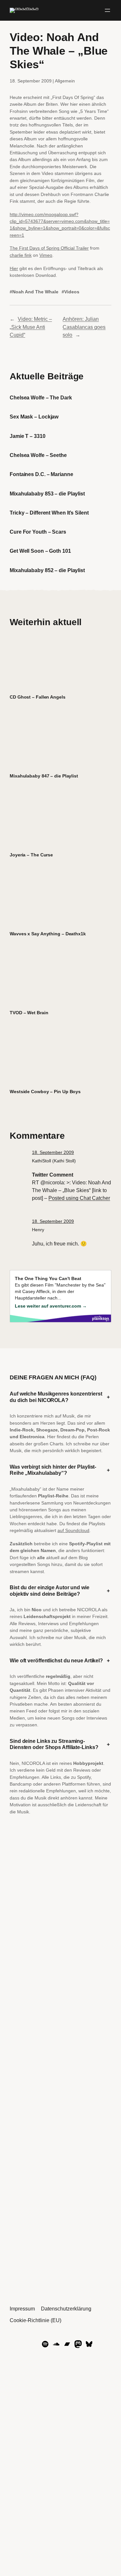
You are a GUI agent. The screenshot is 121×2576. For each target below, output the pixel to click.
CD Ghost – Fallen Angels (38, 697)
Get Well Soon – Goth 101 (40, 551)
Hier (14, 268)
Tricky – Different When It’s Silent (49, 513)
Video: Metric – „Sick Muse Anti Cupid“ (31, 327)
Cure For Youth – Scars (38, 532)
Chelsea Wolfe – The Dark (41, 397)
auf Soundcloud (73, 1530)
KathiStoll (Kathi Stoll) (54, 1161)
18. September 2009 (53, 1152)
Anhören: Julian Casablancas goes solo (84, 327)
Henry (38, 1230)
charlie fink (21, 255)
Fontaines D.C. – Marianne (41, 474)
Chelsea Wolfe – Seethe (38, 455)
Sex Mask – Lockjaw (34, 417)
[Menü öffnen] (107, 10)
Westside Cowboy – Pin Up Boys (45, 1092)
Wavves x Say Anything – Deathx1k (48, 934)
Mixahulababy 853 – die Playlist (47, 494)
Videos (72, 292)
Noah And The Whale (35, 292)
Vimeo (46, 255)
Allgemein (65, 81)
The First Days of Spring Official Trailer (49, 248)
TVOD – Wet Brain (29, 1013)
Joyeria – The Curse (31, 855)
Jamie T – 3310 (28, 436)
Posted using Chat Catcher (79, 1198)
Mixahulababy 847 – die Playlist (44, 776)
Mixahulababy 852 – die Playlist (47, 570)
